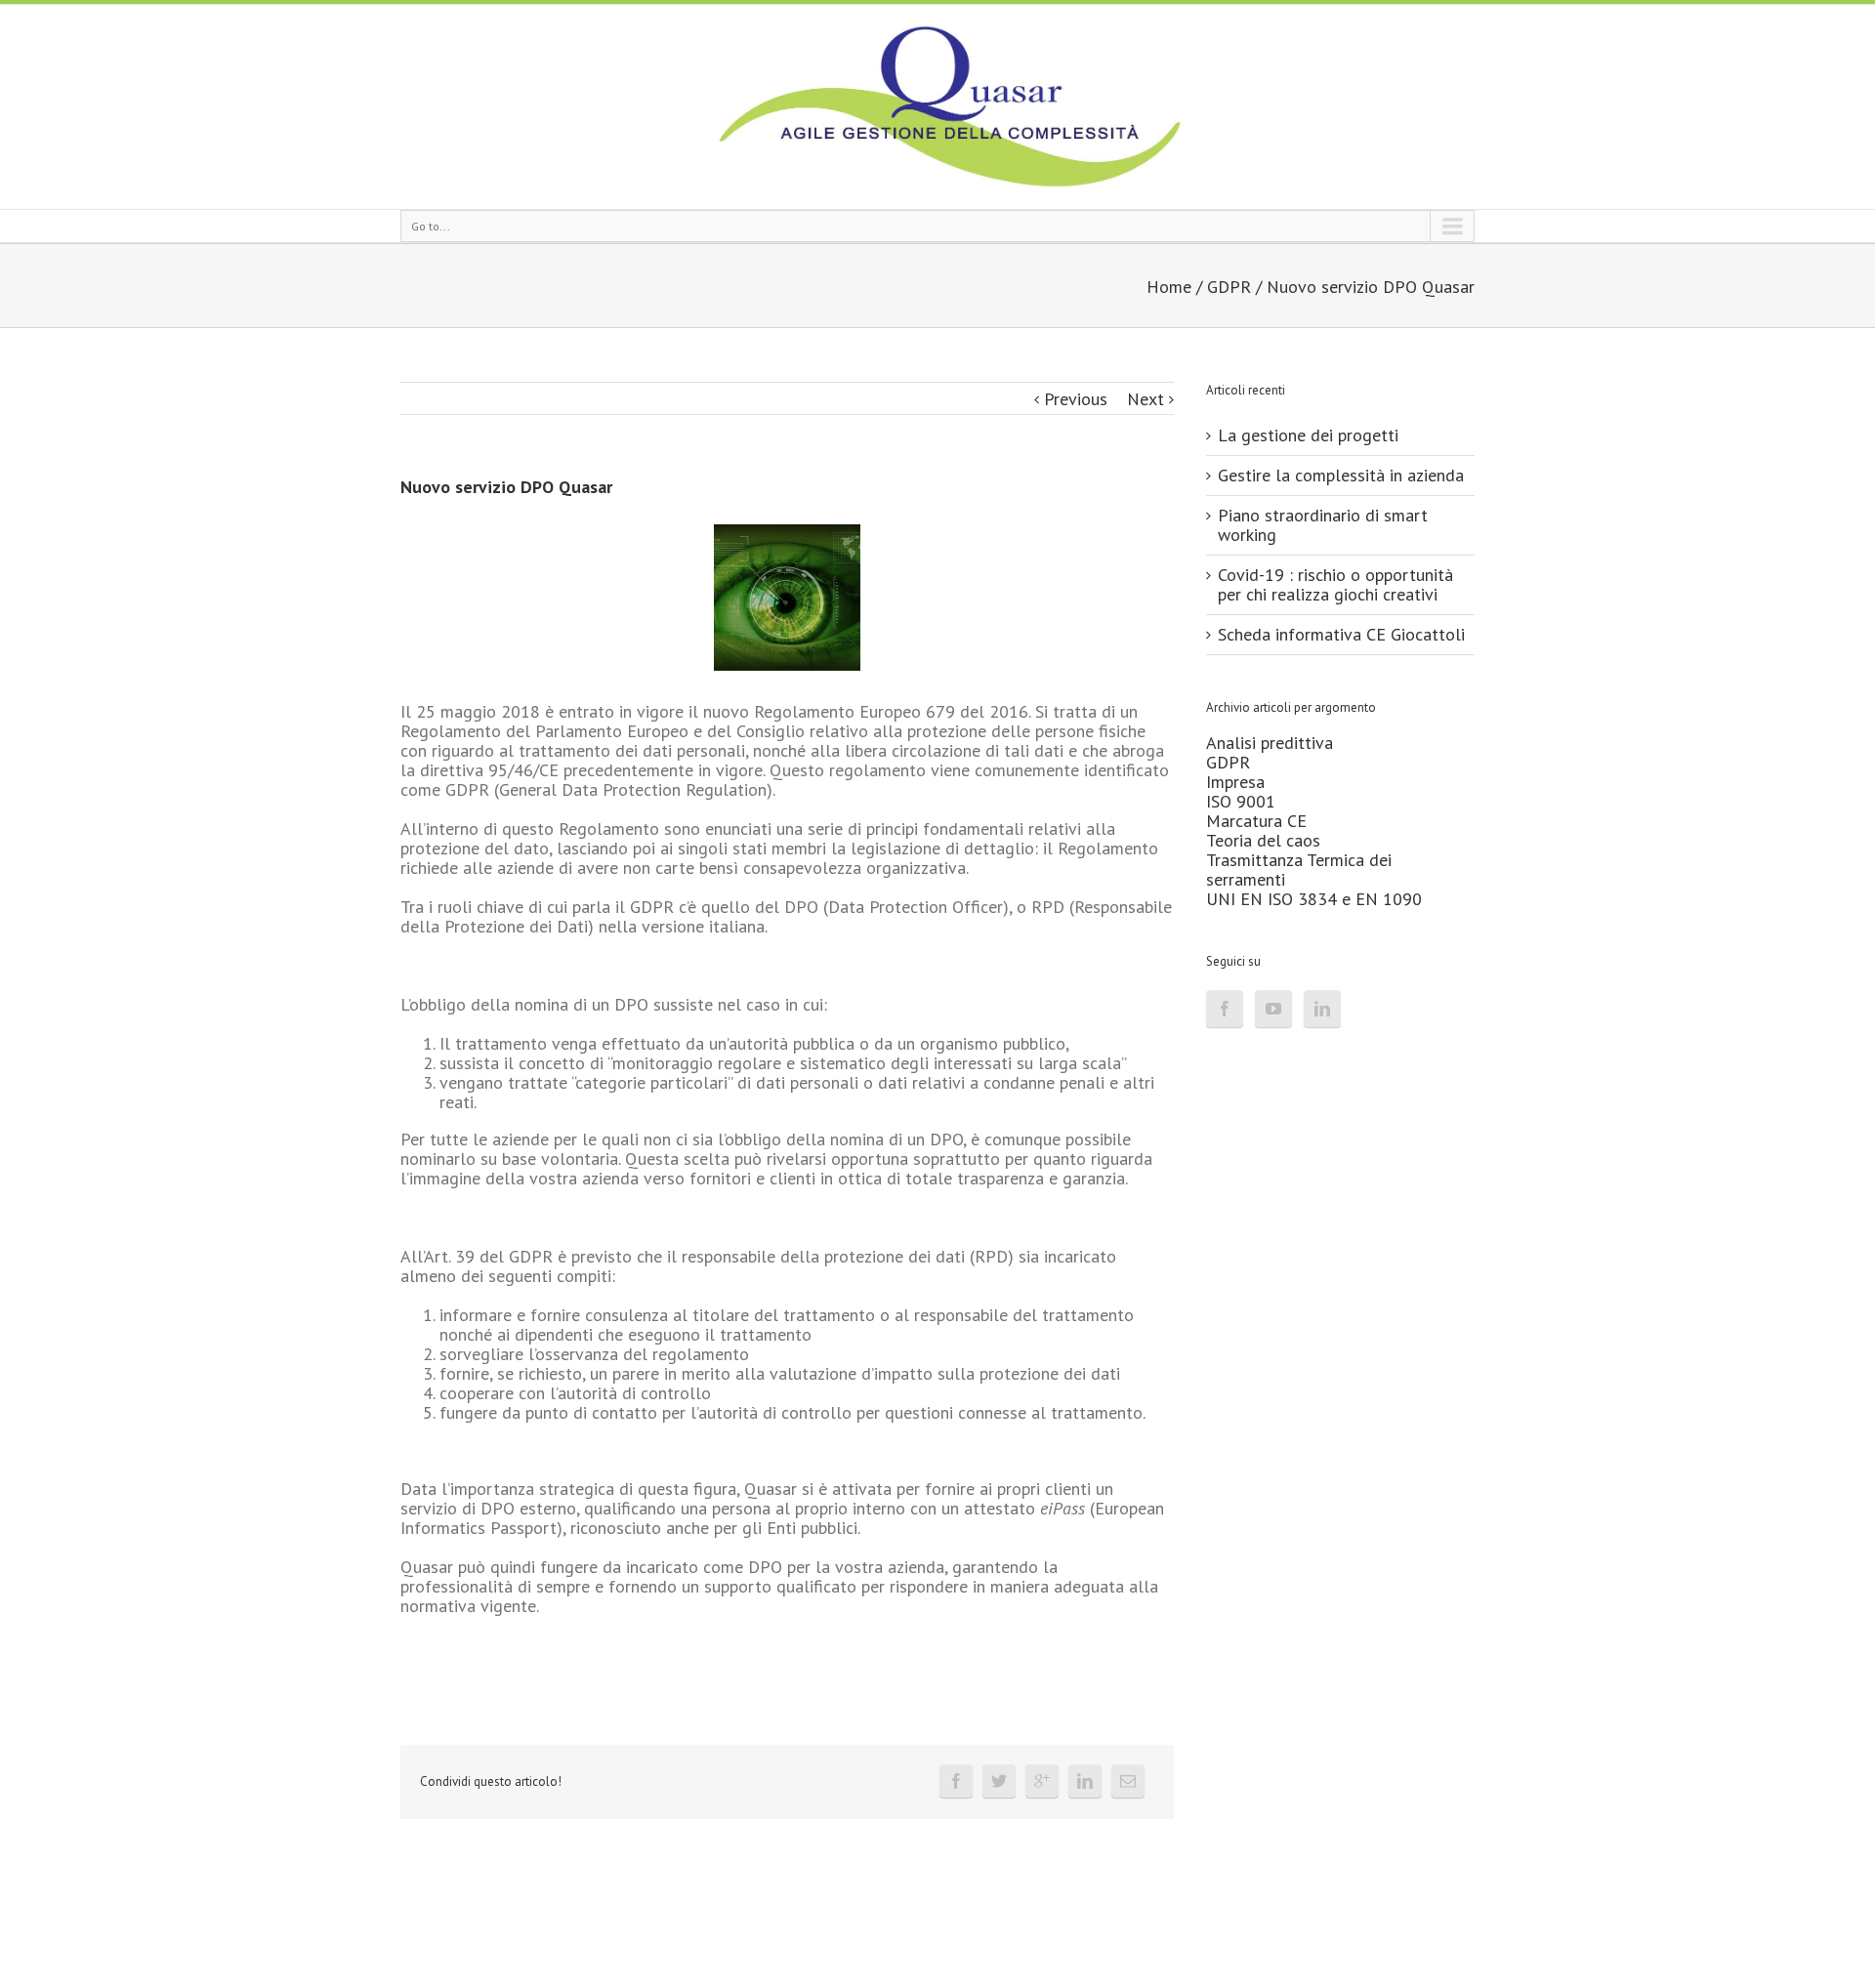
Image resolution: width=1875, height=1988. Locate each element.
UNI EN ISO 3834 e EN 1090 (1314, 899)
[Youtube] (1273, 1009)
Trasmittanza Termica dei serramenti (1299, 870)
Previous (1076, 399)
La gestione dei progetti (1308, 435)
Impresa (1235, 782)
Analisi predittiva (1270, 743)
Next (1146, 399)
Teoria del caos (1263, 840)
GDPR (1229, 287)
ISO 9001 (1241, 801)
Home (1169, 287)
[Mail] (1128, 1781)
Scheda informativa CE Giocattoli (1341, 634)
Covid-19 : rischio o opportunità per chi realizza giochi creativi (1335, 584)
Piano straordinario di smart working (1323, 525)
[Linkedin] (1085, 1781)
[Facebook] (956, 1781)
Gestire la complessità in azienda (1341, 475)
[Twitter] (999, 1781)
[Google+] (1042, 1781)
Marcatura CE (1256, 821)
